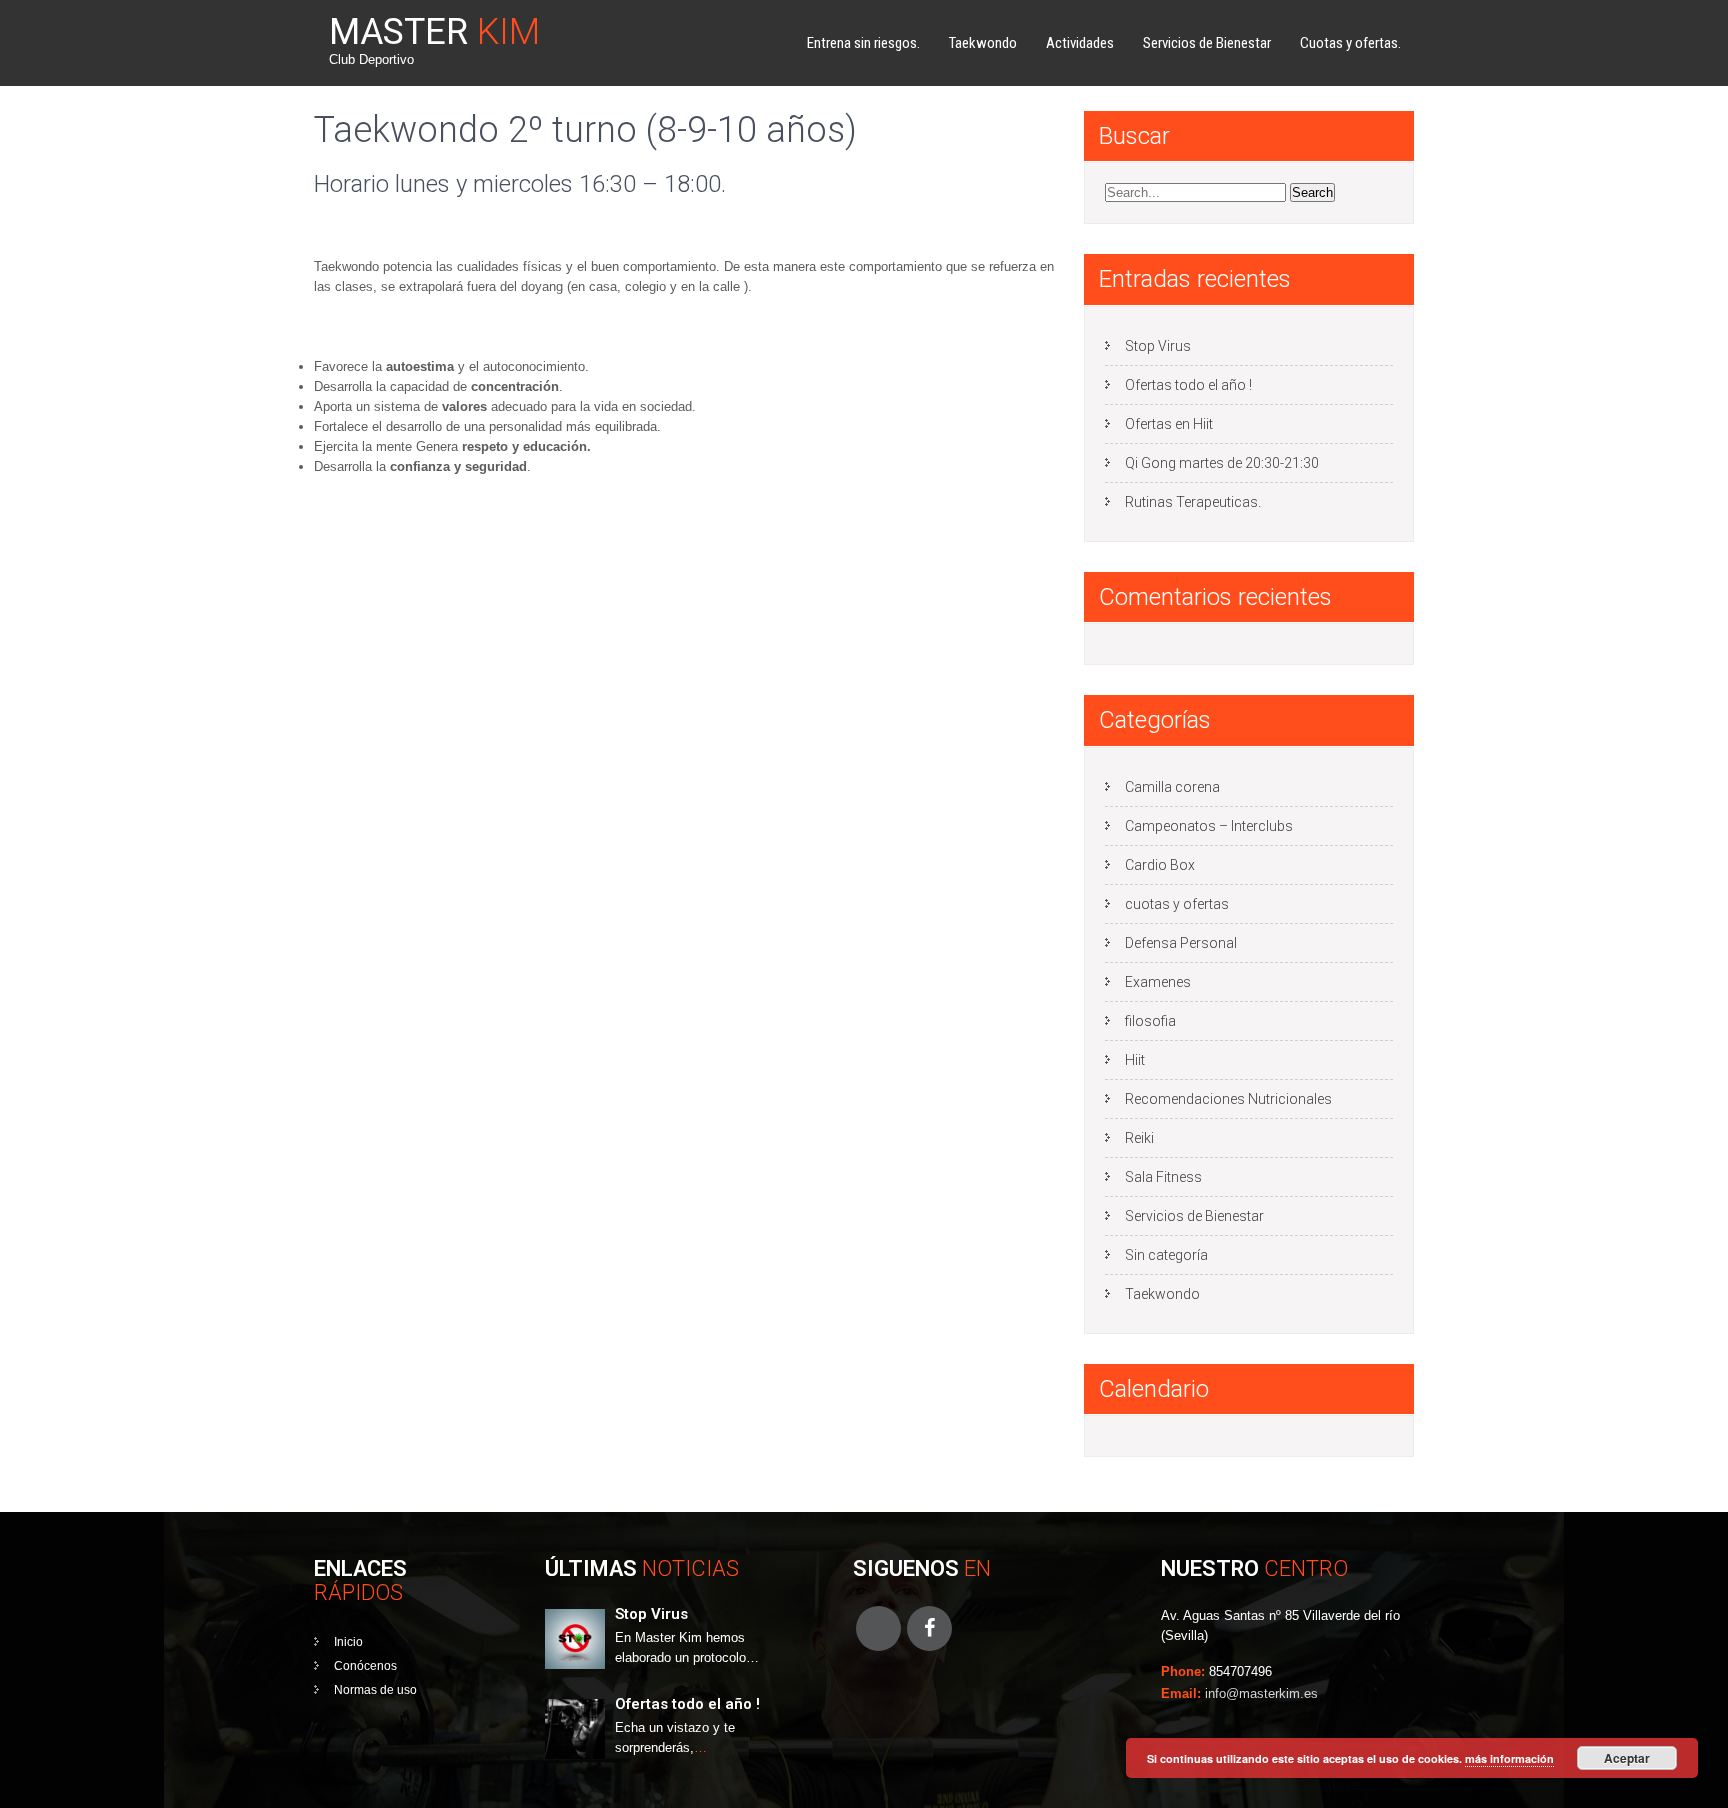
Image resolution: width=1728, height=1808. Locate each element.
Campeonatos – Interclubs (1209, 826)
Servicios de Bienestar (1207, 43)
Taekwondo (983, 43)
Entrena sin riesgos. (863, 43)
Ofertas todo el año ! (1188, 385)
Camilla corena (1172, 787)
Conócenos (365, 1666)
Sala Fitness (1163, 1177)
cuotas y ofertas (1177, 904)
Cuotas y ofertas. (1350, 43)
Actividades (1080, 43)
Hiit (1135, 1060)
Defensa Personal (1181, 943)
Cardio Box (1160, 865)
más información (1509, 1758)
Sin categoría (1166, 1255)
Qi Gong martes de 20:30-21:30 (1222, 463)
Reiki (1139, 1138)
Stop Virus (1158, 346)
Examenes (1158, 982)
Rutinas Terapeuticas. (1193, 502)
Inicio (348, 1642)
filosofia (1150, 1021)
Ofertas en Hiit (1169, 424)
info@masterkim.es (1261, 1693)
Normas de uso (375, 1690)
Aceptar (1627, 1758)
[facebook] (929, 1628)
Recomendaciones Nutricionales (1228, 1099)
